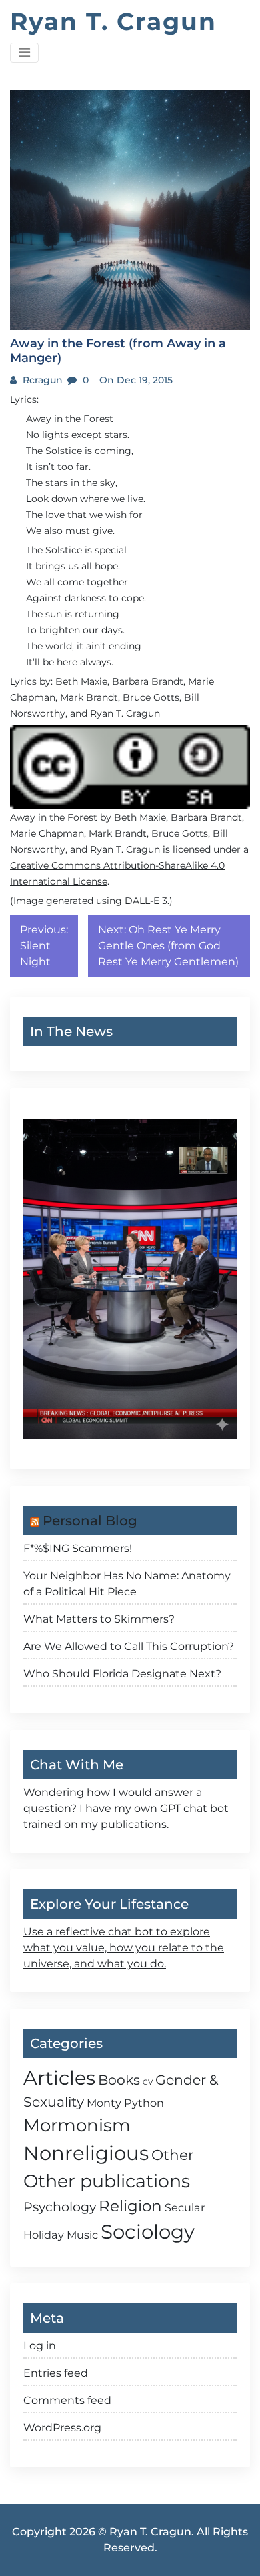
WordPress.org (62, 2428)
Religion (130, 2206)
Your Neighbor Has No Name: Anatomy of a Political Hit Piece (127, 1584)
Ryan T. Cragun (113, 21)
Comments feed (67, 2400)
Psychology (60, 2207)
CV (148, 2082)
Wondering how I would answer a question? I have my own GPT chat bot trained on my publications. (126, 1808)
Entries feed (56, 2373)
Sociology (148, 2232)
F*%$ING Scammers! (78, 1548)
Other (173, 2155)
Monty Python (125, 2103)
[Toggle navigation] (24, 53)
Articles (59, 2078)
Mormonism (77, 2125)
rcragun (41, 380)
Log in (40, 2346)
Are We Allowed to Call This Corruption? (129, 1646)
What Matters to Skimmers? (99, 1619)
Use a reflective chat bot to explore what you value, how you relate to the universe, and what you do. (124, 1948)
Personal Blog (90, 1521)
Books (119, 2080)
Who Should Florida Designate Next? (122, 1674)
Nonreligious (86, 2153)
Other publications (107, 2181)
